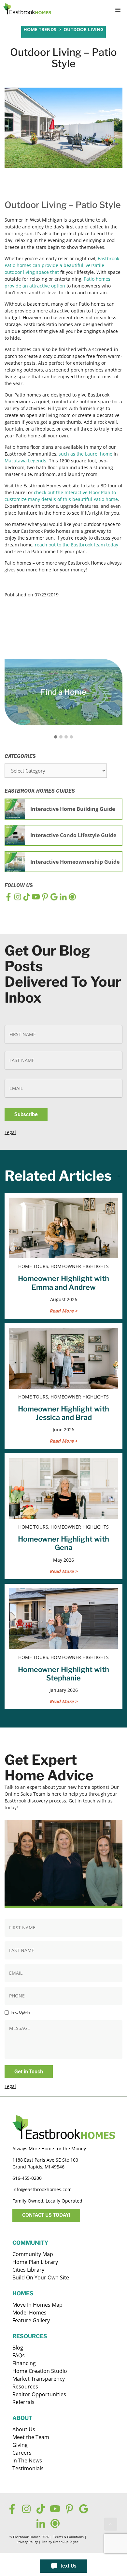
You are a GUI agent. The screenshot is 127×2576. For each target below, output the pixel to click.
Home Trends (40, 29)
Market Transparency (39, 2379)
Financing (24, 2363)
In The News (27, 2460)
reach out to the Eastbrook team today (77, 545)
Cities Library (28, 2270)
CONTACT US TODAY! (46, 2215)
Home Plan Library (35, 2262)
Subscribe (26, 1114)
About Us (24, 2429)
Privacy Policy (27, 2542)
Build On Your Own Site (41, 2277)
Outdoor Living (84, 29)
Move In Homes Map (37, 2305)
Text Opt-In (20, 2012)
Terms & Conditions (68, 2537)
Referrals (23, 2402)
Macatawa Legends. (26, 461)
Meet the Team (31, 2437)
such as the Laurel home (85, 454)
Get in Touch (29, 2072)
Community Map (33, 2254)
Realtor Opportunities (39, 2394)
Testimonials (28, 2468)
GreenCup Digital (66, 2542)
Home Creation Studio (40, 2371)
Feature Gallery (31, 2320)
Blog (18, 2348)
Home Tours (39, 34)
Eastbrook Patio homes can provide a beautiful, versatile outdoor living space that (62, 265)
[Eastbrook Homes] (27, 10)
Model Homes (29, 2313)
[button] (111, 2524)
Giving (20, 2445)
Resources (25, 2387)
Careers (22, 2453)
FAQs (19, 2355)
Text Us (68, 2566)
